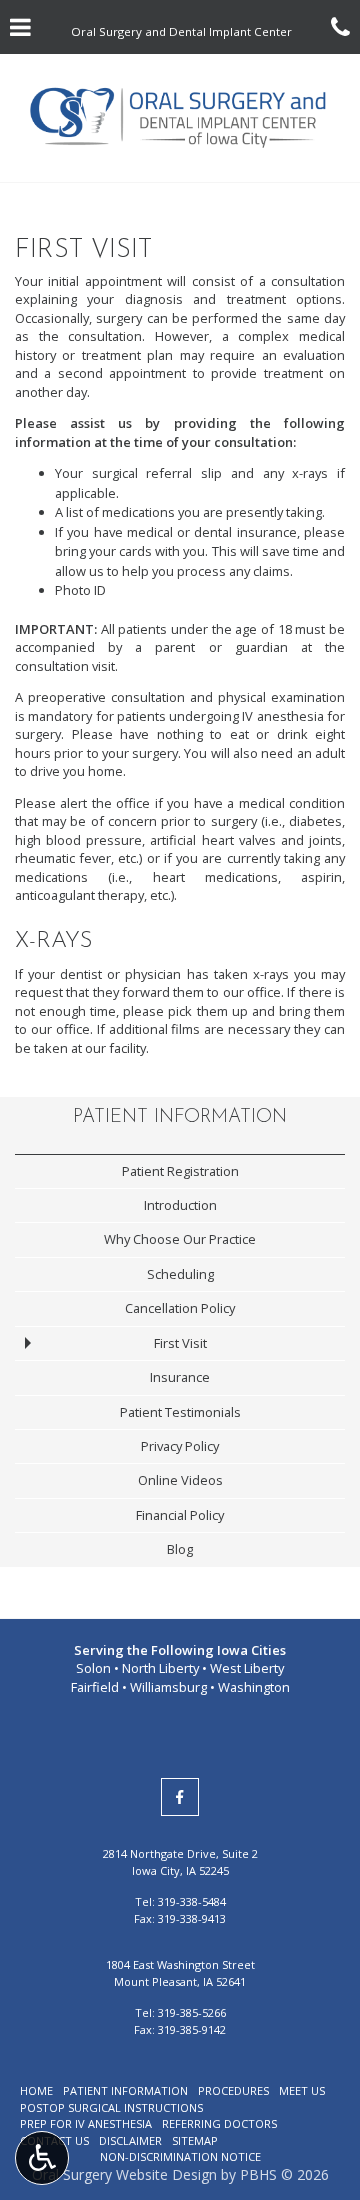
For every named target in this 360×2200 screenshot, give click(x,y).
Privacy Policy (180, 1446)
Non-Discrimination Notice (180, 2156)
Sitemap (195, 2140)
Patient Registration (180, 1171)
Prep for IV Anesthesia (86, 2123)
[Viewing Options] (42, 2158)
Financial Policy (180, 1515)
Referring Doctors (219, 2123)
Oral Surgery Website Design (124, 2174)
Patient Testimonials (180, 1412)
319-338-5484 (192, 1901)
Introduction (180, 1205)
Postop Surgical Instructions (111, 2107)
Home (36, 2090)
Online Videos (180, 1480)
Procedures (233, 2090)
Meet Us (302, 2090)
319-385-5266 (192, 2012)
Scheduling (180, 1274)
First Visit (180, 1343)
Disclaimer (130, 2140)
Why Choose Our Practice (180, 1239)
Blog (180, 1549)
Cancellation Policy (180, 1308)
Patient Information (180, 1117)
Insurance (180, 1377)
